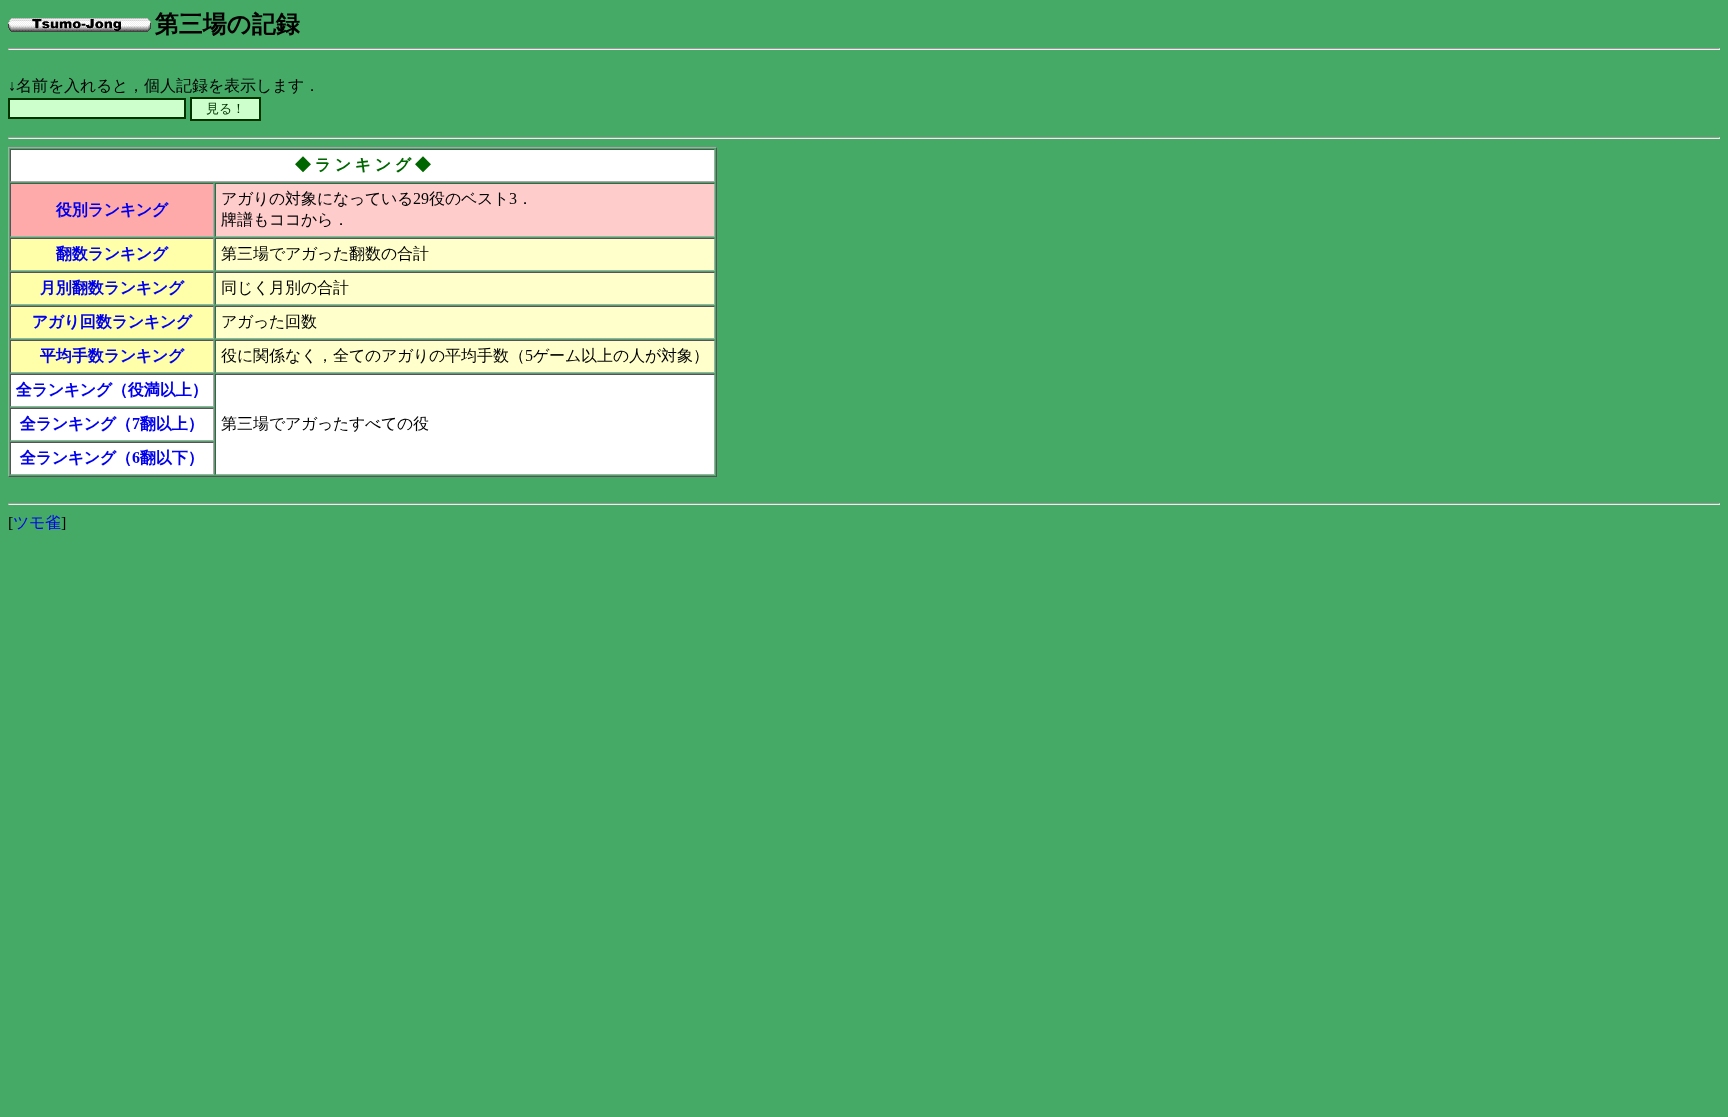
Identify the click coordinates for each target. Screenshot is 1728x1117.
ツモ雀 (37, 522)
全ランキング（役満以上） (112, 389)
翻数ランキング (112, 253)
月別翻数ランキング (112, 287)
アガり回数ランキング (112, 321)
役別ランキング (112, 209)
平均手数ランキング (112, 355)
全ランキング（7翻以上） (112, 423)
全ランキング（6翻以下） (112, 457)
